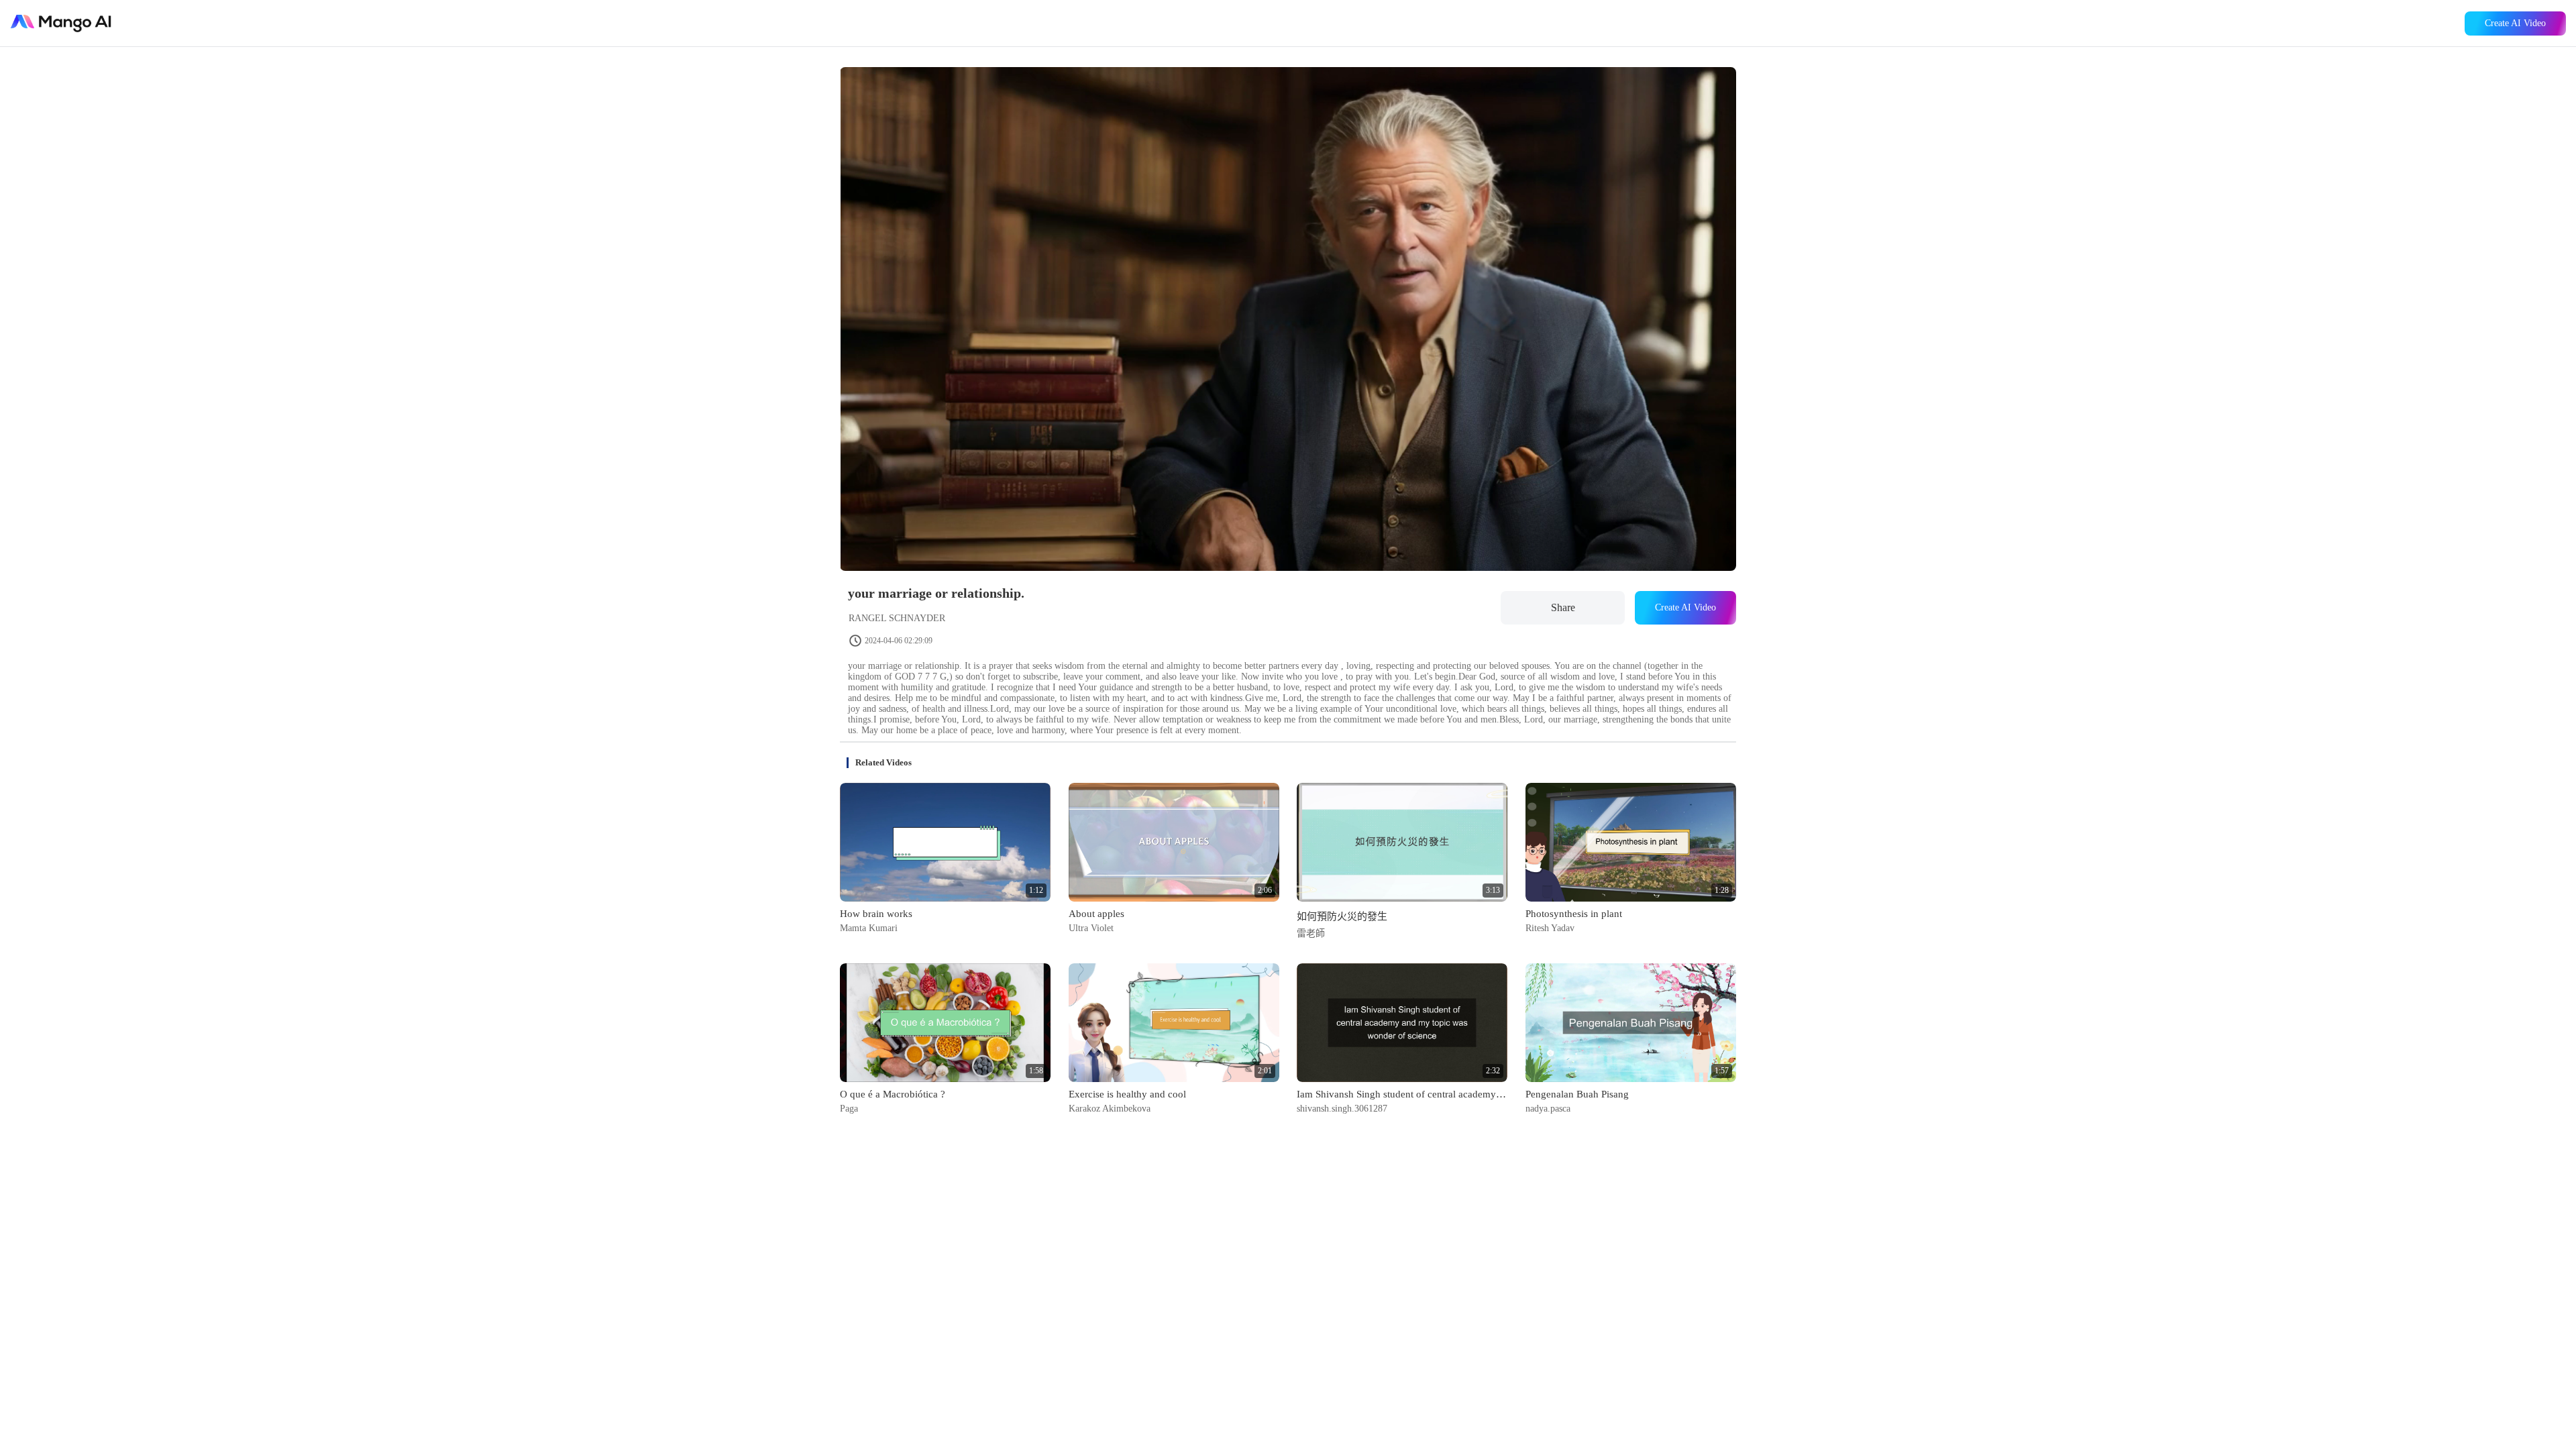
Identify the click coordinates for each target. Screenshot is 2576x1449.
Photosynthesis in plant (1574, 914)
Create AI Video (2515, 23)
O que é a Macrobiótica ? (893, 1094)
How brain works (876, 914)
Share (1563, 607)
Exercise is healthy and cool (1127, 1094)
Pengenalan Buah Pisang (1577, 1094)
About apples (1096, 914)
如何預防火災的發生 (1342, 916)
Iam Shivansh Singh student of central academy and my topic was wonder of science (1402, 1094)
